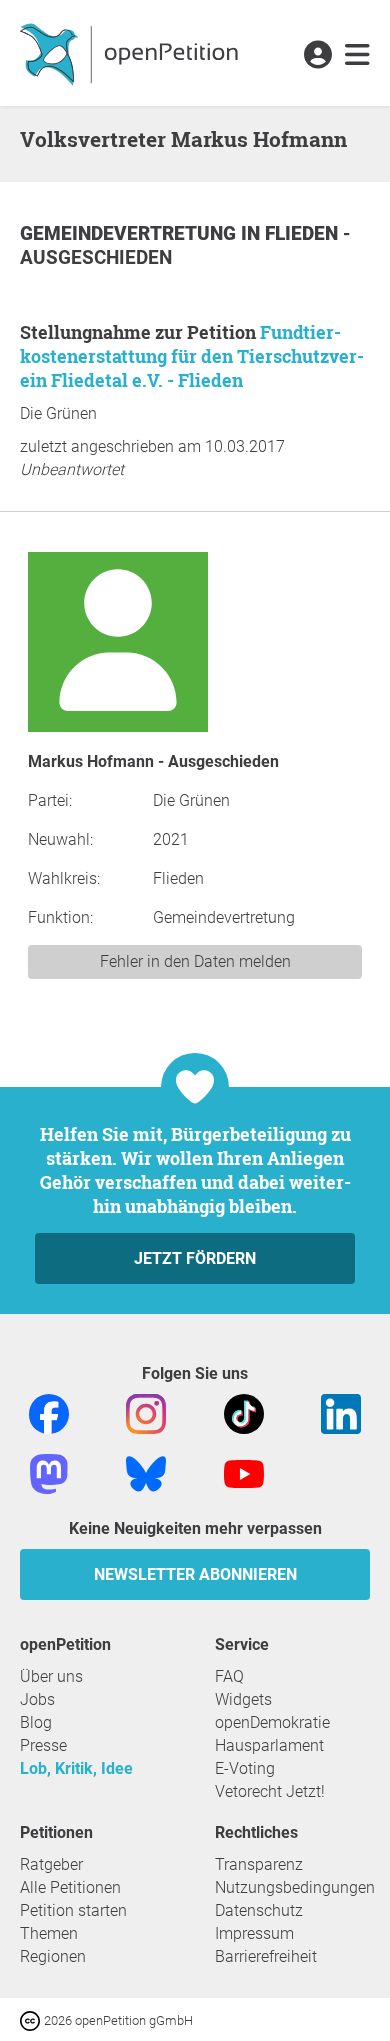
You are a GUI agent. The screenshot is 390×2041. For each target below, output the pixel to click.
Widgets (243, 1699)
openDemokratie (272, 1722)
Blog (36, 1722)
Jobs (37, 1699)
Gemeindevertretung (130, 233)
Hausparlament (269, 1745)
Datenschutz (259, 1910)
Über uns (51, 1676)
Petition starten (73, 1910)
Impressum (254, 1933)
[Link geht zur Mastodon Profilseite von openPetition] (49, 1472)
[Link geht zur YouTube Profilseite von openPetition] (244, 1472)
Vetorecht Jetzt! (270, 1791)
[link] (357, 56)
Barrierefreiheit (266, 1956)
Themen (49, 1933)
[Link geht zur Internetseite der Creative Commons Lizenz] (32, 2019)
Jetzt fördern (195, 1258)
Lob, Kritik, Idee (76, 1768)
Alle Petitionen (70, 1887)
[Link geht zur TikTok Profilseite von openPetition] (244, 1412)
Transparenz (259, 1864)
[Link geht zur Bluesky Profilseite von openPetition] (146, 1472)
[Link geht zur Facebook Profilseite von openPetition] (49, 1412)
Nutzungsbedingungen (295, 1887)
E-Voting (245, 1768)
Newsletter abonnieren (195, 1574)
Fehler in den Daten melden (195, 961)
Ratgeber (51, 1864)
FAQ (229, 1676)
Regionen (53, 1956)
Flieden (304, 233)
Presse (43, 1745)
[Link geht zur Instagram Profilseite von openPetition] (146, 1412)
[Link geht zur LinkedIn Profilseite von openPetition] (341, 1412)
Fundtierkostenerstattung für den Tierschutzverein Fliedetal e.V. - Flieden (192, 356)
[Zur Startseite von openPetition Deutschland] (131, 53)
